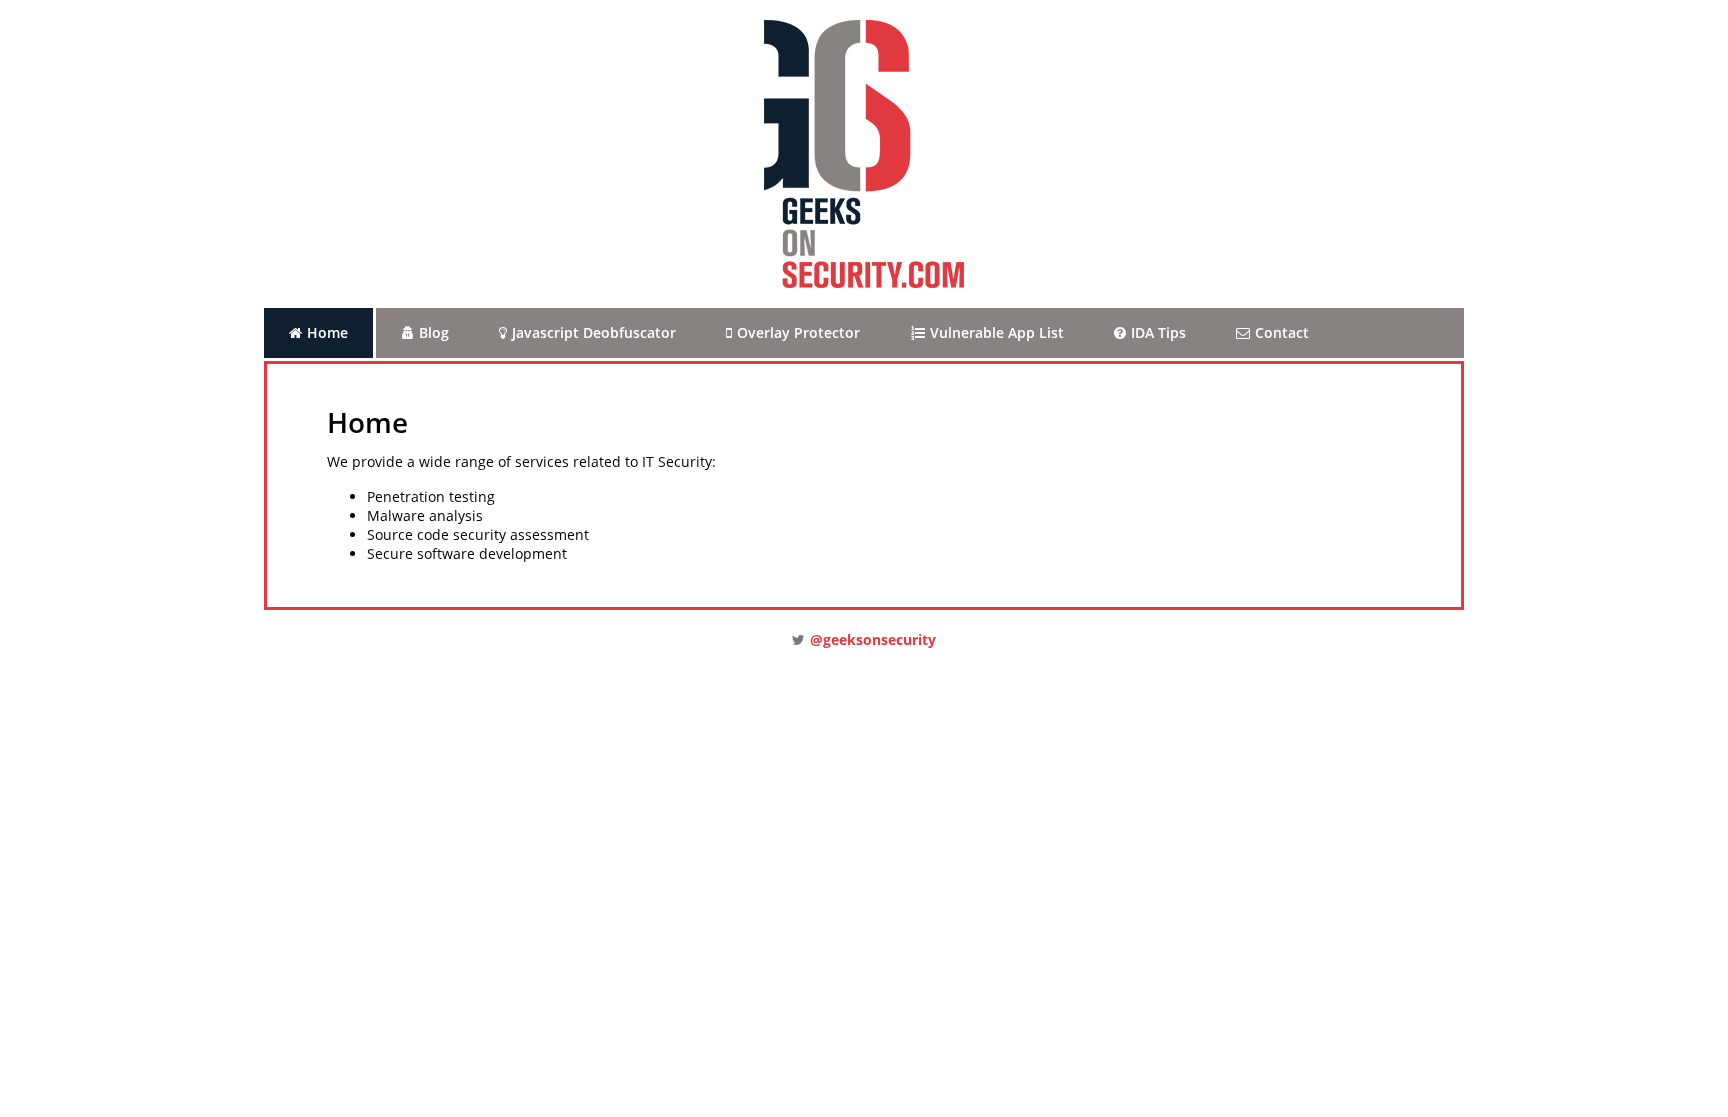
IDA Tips (1158, 332)
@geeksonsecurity (873, 639)
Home (327, 332)
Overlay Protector (798, 332)
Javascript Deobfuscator (594, 332)
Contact (1282, 332)
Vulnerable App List (997, 332)
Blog (434, 332)
